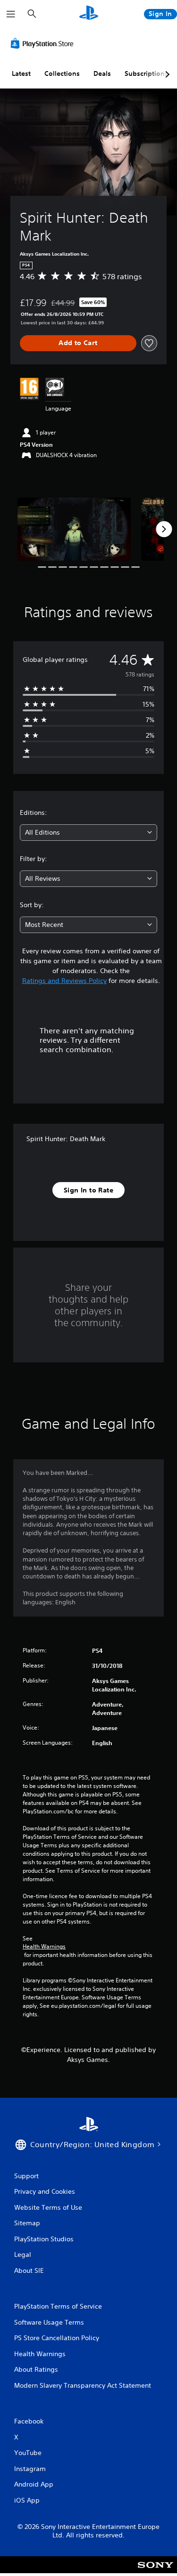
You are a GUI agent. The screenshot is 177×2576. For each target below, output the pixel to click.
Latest (21, 73)
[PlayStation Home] (89, 14)
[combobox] (88, 833)
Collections (62, 73)
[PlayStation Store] (44, 43)
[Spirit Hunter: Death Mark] (74, 529)
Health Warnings (44, 1947)
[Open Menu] (11, 14)
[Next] (164, 529)
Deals (102, 73)
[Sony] (156, 2571)
